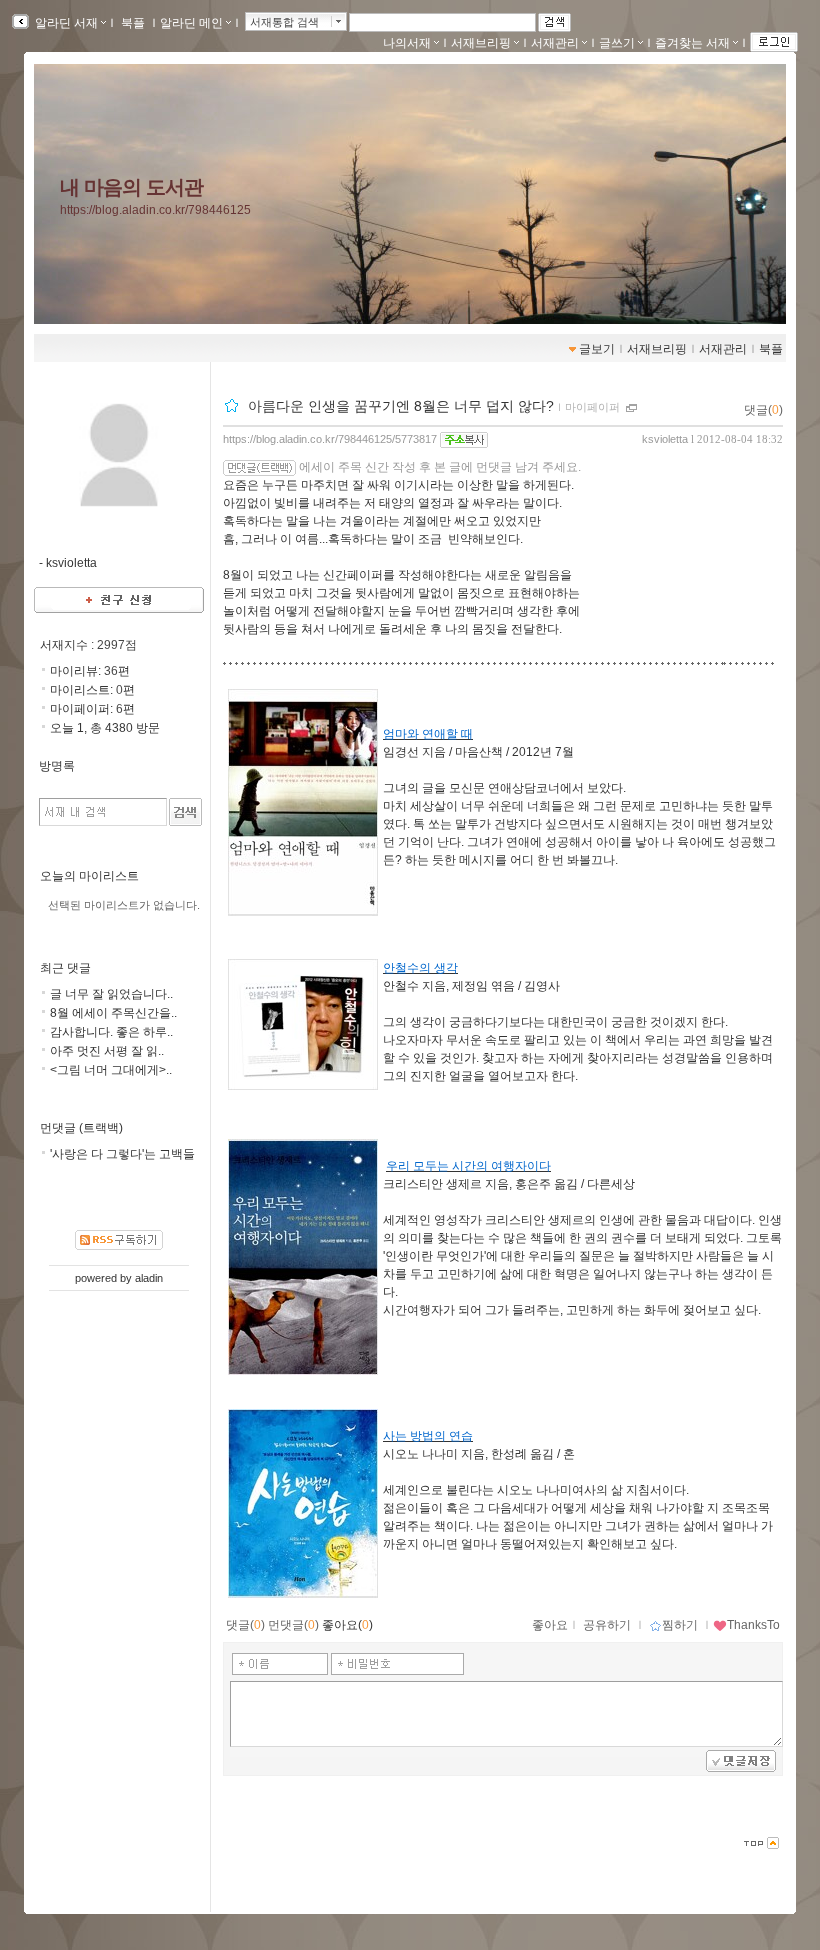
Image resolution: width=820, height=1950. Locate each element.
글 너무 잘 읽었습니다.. (111, 994)
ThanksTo (753, 1625)
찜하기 (680, 1625)
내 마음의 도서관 (131, 187)
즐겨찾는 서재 (692, 43)
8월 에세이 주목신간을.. (113, 1013)
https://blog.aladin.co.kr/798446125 (155, 210)
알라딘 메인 (191, 23)
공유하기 (607, 1625)
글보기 (597, 349)
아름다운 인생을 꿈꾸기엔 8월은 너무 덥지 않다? (401, 406)
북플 (133, 23)
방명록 (57, 766)
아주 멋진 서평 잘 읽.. (107, 1051)
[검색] (185, 812)
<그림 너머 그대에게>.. (111, 1070)
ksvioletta (665, 439)
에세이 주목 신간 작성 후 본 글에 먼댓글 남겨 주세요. (440, 467)
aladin (149, 1278)
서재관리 (555, 43)
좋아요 (550, 1625)
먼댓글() (293, 1625)
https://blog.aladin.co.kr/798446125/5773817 (330, 439)
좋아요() (347, 1625)
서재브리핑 (481, 43)
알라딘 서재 (65, 23)
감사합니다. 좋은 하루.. (111, 1032)
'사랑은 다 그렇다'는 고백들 (122, 1154)
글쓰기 (617, 43)
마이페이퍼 (592, 407)
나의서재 (407, 43)
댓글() (763, 410)
